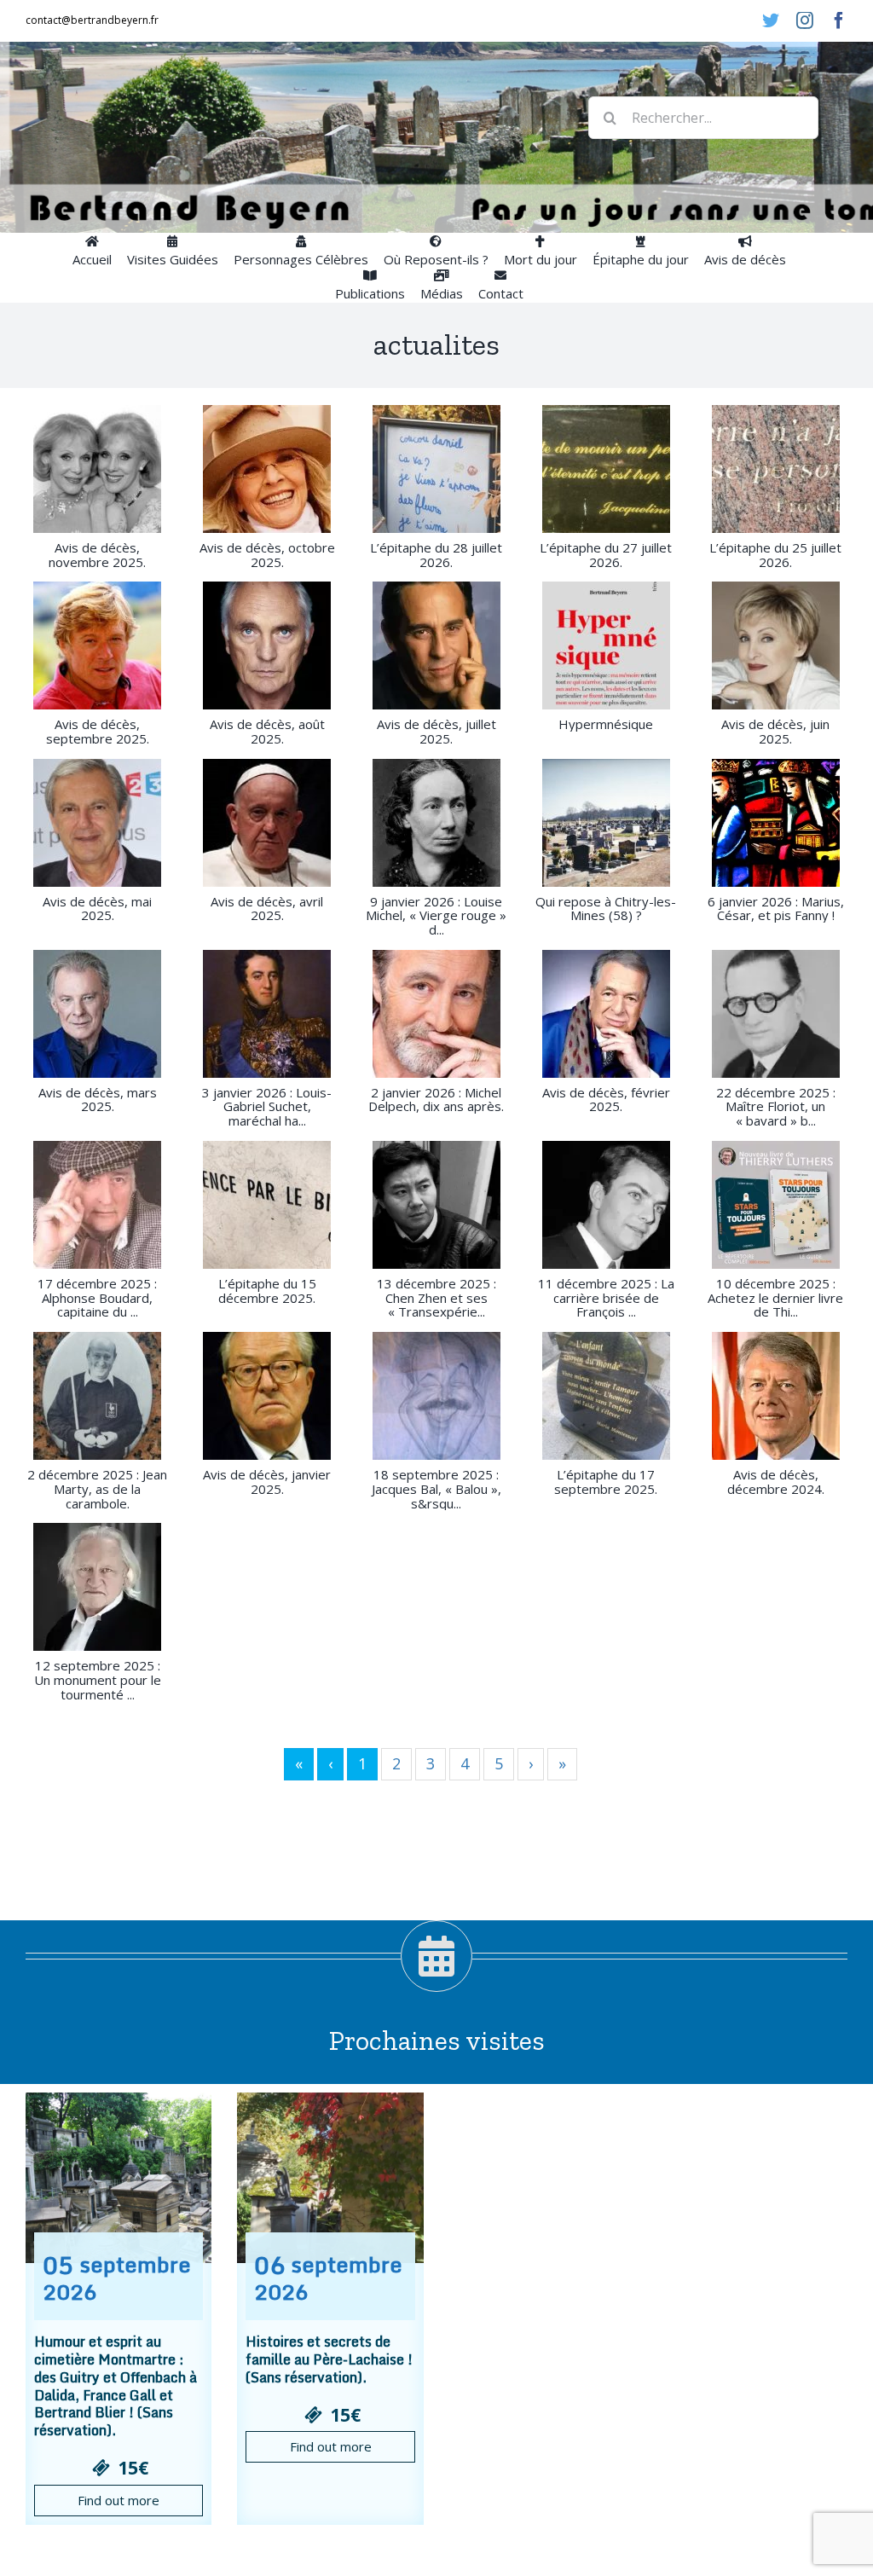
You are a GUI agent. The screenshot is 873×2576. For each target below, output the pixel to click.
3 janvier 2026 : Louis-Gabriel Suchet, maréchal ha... (267, 1107)
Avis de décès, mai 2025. (97, 909)
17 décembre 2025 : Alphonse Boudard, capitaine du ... (97, 1298)
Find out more (119, 2500)
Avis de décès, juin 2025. (775, 731)
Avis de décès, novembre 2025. (97, 555)
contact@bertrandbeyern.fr (92, 20)
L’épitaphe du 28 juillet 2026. (436, 555)
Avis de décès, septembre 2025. (98, 731)
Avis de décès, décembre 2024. (776, 1482)
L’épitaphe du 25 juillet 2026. (775, 555)
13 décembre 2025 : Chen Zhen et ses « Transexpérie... (436, 1298)
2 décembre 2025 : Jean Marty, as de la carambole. (97, 1489)
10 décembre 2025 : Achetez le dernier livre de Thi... (775, 1298)
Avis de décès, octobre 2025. (267, 555)
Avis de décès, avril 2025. (267, 909)
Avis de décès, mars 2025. (98, 1100)
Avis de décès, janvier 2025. (267, 1482)
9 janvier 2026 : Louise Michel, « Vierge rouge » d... (436, 916)
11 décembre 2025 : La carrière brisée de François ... (606, 1298)
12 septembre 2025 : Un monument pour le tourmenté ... (98, 1680)
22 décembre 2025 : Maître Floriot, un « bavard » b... (776, 1107)
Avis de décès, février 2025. (606, 1100)
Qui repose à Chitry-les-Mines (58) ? (606, 909)
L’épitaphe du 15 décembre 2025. (267, 1291)
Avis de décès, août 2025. (267, 731)
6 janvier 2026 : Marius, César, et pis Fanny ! (776, 909)
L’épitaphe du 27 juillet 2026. (606, 555)
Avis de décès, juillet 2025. (436, 731)
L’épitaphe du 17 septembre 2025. (606, 1482)
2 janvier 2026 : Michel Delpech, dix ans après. (436, 1100)
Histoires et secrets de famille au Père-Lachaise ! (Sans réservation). (329, 2359)
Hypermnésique (606, 724)
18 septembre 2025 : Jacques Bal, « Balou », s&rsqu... (436, 1489)
